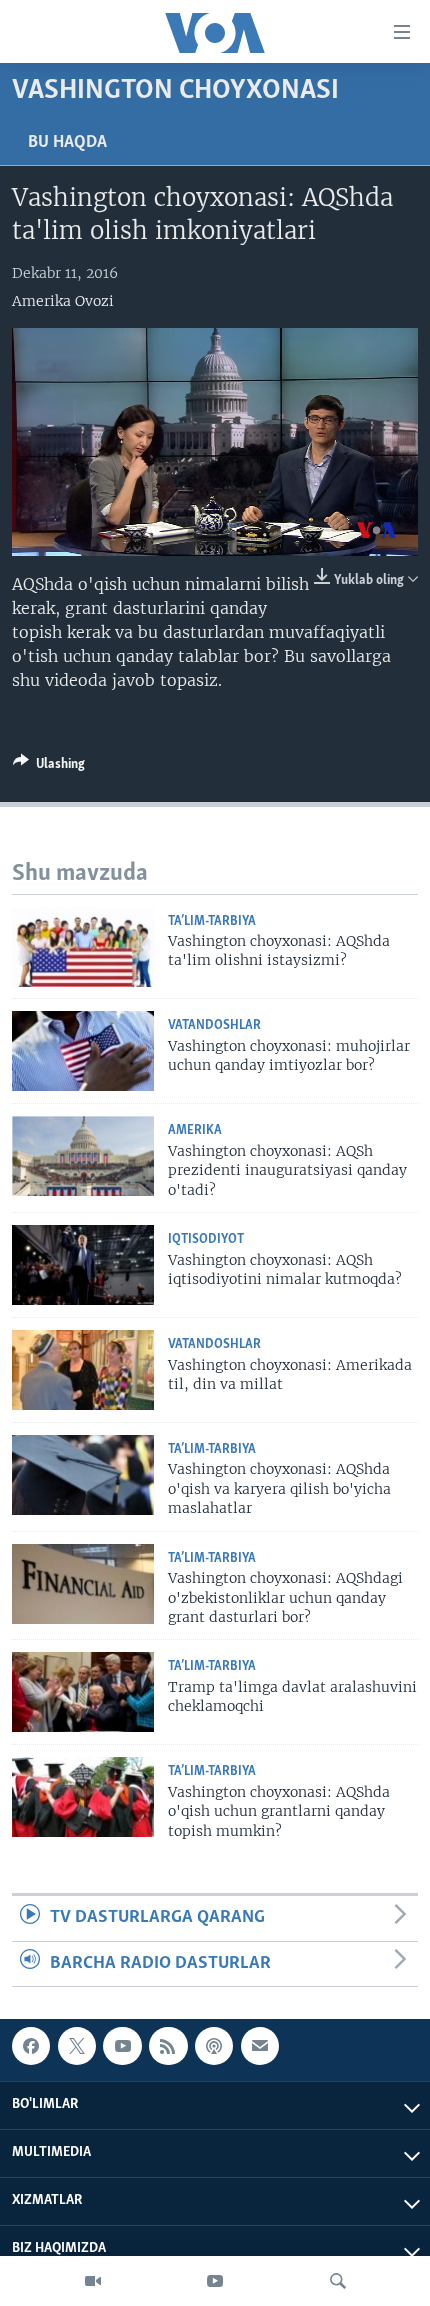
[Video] (93, 2281)
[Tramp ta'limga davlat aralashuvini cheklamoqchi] (83, 1692)
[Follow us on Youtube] (122, 2046)
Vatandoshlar (214, 1025)
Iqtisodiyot (206, 1239)
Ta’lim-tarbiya (212, 921)
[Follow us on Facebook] (31, 2046)
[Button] (49, 767)
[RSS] (168, 2046)
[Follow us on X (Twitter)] (77, 2046)
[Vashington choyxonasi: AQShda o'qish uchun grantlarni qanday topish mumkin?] (83, 1797)
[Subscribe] (260, 2046)
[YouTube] (215, 2281)
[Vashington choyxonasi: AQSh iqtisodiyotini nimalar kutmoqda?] (83, 1265)
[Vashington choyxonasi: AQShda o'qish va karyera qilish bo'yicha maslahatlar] (83, 1475)
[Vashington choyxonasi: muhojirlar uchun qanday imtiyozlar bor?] (83, 1051)
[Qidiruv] (338, 2281)
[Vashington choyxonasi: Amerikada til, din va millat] (83, 1370)
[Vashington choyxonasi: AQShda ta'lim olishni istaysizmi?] (83, 947)
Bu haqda (67, 143)
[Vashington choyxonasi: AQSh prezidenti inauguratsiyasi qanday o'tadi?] (83, 1156)
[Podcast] (214, 2046)
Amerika (195, 1130)
